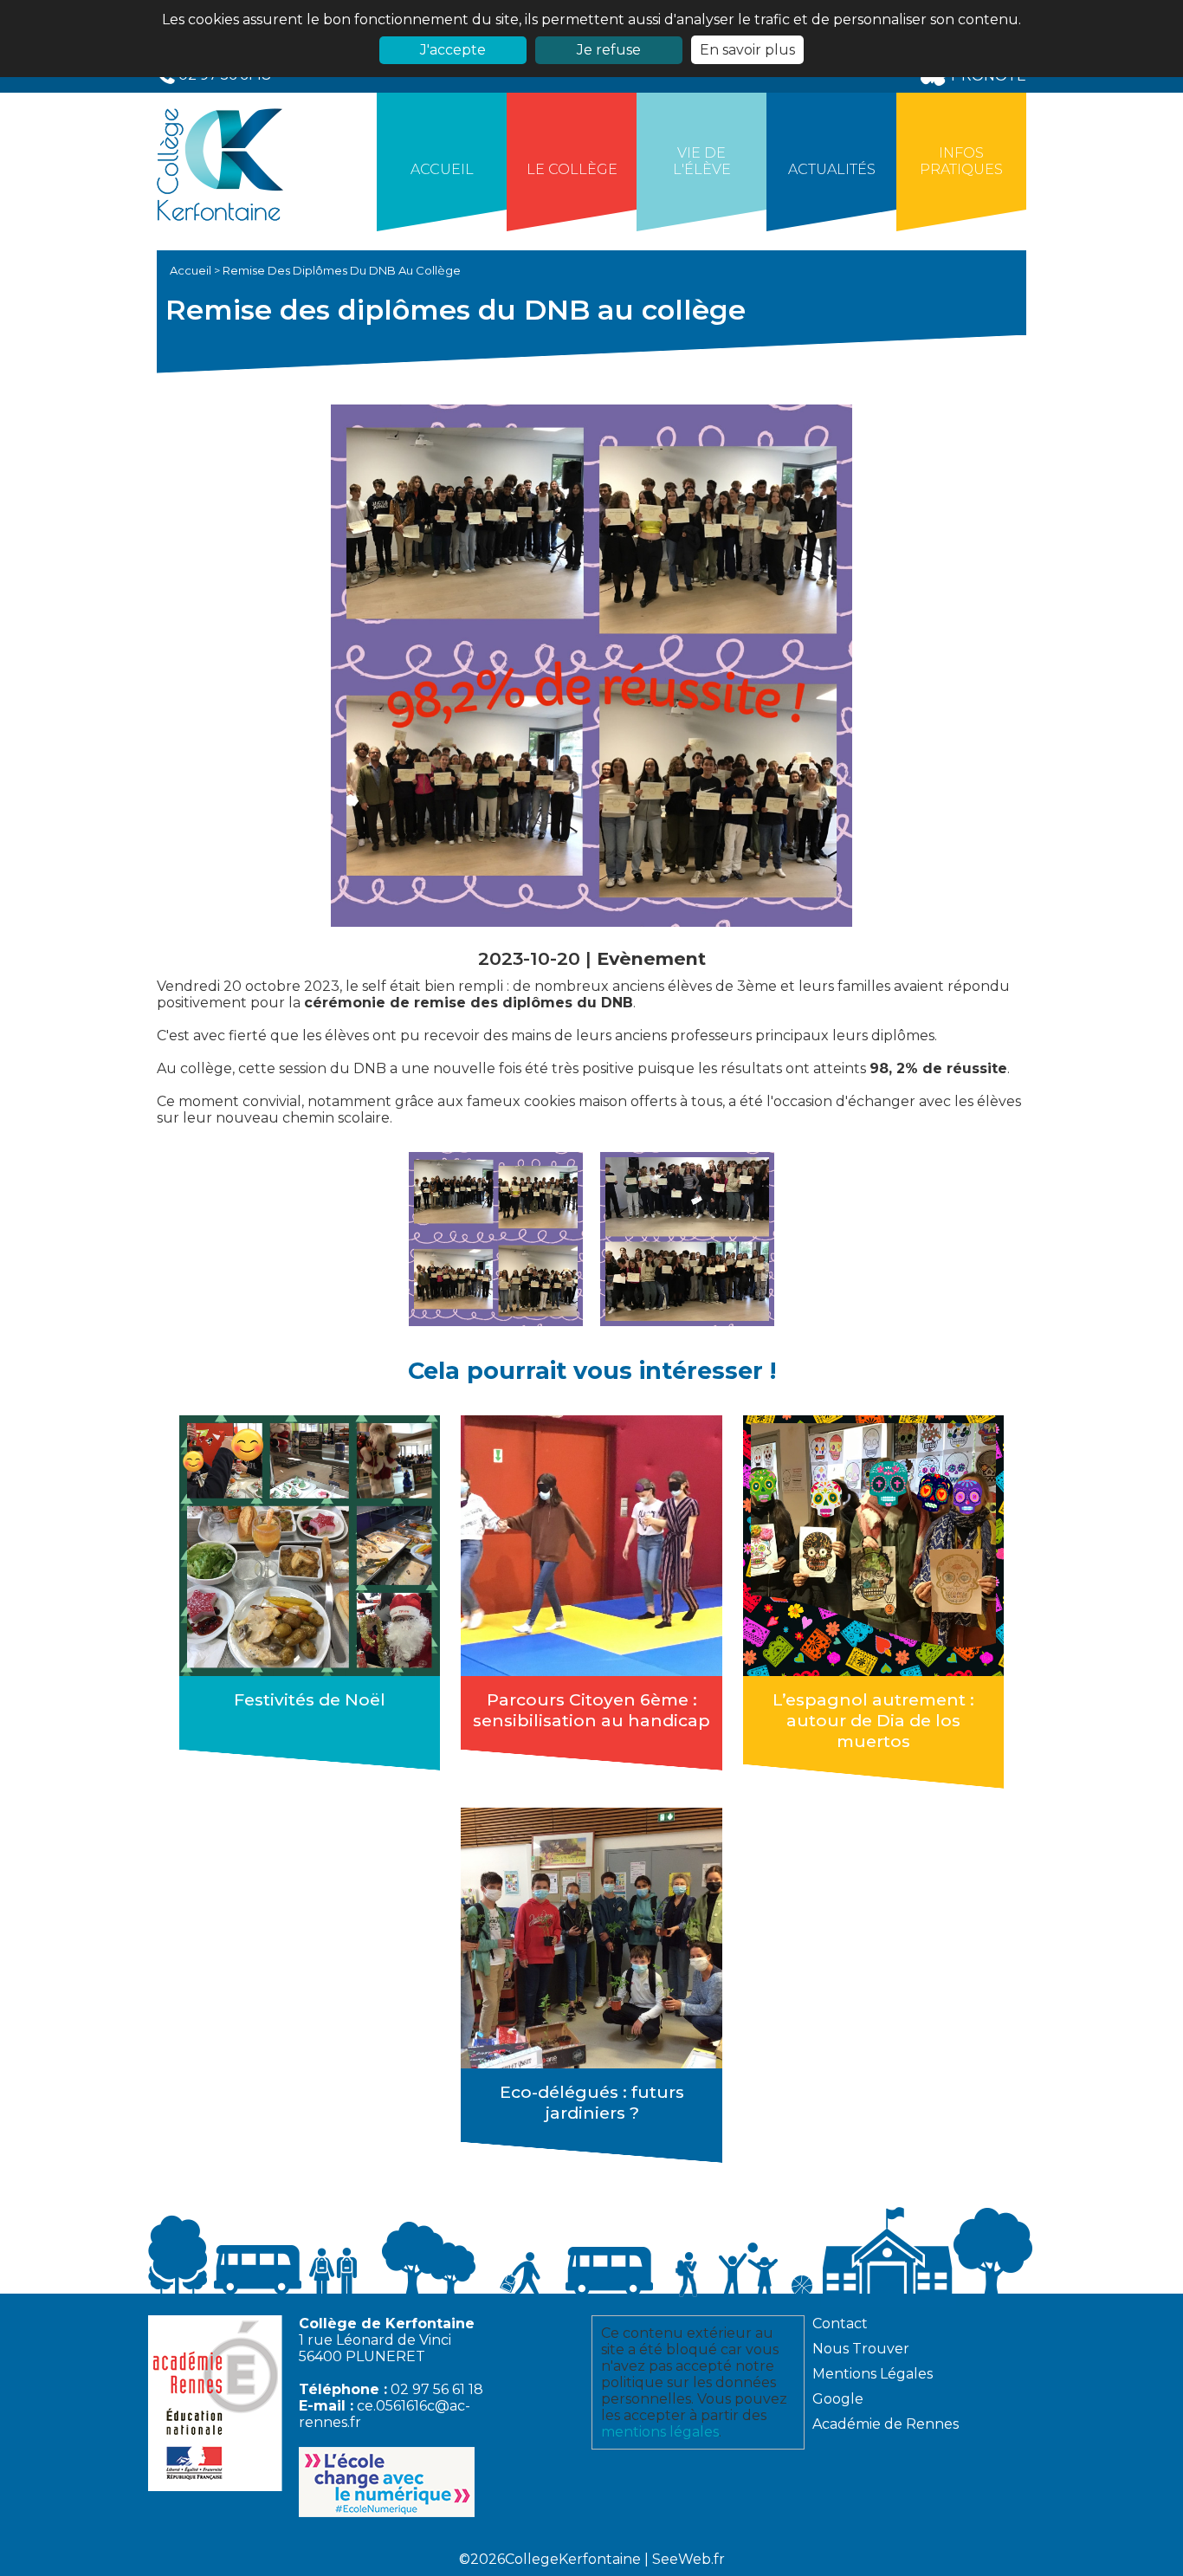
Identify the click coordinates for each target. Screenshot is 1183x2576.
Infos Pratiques (961, 161)
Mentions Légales (873, 2374)
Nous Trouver (861, 2349)
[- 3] (687, 1239)
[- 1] (496, 1239)
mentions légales (660, 2432)
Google (838, 2399)
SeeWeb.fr (688, 2559)
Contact (840, 2324)
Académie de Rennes (886, 2424)
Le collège (572, 169)
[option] (496, 1239)
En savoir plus (747, 50)
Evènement (651, 958)
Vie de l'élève (702, 161)
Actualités (832, 169)
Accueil (442, 169)
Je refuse (609, 50)
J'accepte (453, 50)
